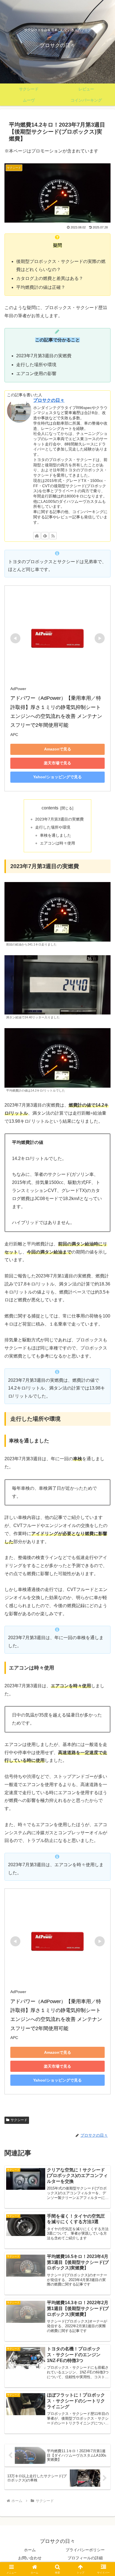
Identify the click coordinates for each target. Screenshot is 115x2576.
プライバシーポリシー (85, 2550)
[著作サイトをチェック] (37, 536)
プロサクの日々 (49, 400)
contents (50, 808)
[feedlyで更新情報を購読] (45, 536)
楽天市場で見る (57, 763)
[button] (103, 1416)
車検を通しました (56, 835)
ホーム (30, 2550)
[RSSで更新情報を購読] (53, 536)
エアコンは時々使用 (57, 843)
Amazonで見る (58, 749)
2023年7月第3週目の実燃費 (59, 819)
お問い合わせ (30, 2558)
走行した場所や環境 (53, 827)
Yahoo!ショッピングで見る (57, 777)
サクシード (19, 2120)
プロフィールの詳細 (85, 2558)
